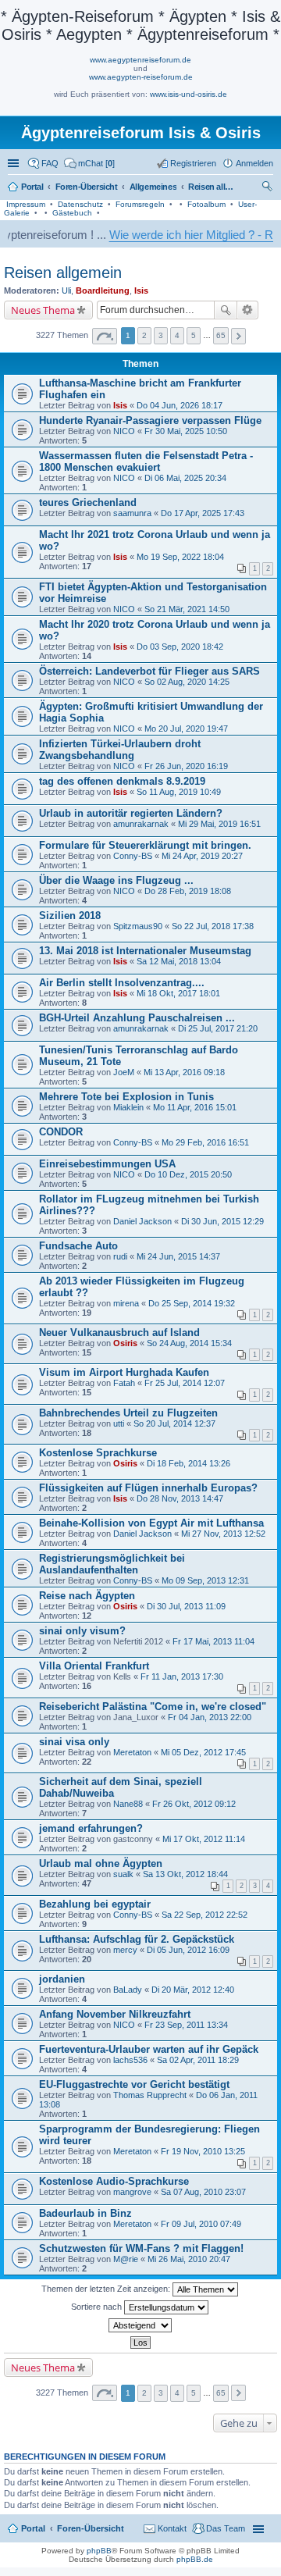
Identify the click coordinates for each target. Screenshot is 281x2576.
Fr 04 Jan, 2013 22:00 (210, 1717)
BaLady (128, 1990)
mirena (126, 1303)
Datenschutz (80, 204)
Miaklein (128, 1107)
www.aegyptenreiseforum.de (140, 60)
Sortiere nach (98, 2307)
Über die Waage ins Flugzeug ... (116, 880)
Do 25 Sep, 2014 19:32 (192, 1303)
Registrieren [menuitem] (193, 163)
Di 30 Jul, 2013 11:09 (186, 1606)
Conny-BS (133, 856)
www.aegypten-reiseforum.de (141, 77)
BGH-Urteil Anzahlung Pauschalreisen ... (137, 1018)
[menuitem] (89, 163)
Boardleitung (103, 290)
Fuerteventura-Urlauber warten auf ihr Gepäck (149, 2049)
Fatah (124, 1383)
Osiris (125, 1343)
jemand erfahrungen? (91, 1828)
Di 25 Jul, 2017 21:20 (218, 1028)
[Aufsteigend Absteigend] (140, 2325)
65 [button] (221, 335)
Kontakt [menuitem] (172, 2528)
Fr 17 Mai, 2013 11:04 (213, 1641)
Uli (66, 290)
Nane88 (128, 1804)
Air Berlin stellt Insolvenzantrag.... (122, 983)
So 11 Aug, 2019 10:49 (179, 792)
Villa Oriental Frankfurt (94, 1666)
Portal (32, 187)
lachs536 (130, 2060)
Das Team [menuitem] (226, 2528)
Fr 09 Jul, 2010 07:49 (201, 2224)
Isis (141, 290)
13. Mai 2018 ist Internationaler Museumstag (145, 951)
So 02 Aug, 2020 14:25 (187, 682)
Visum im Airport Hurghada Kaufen (124, 1372)
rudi (120, 1256)
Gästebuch (72, 213)
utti (119, 1423)
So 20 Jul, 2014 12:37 (174, 1423)
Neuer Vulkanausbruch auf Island (119, 1333)
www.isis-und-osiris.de (189, 94)
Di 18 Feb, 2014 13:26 (189, 1463)
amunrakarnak (141, 824)
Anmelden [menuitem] (254, 163)
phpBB (99, 2551)
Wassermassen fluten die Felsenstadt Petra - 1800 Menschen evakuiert (146, 461)
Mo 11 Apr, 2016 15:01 (195, 1107)
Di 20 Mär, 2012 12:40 (193, 1990)
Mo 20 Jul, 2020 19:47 (186, 729)
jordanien (62, 1979)
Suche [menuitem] (269, 188)
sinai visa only (74, 1742)
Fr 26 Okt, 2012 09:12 (194, 1804)
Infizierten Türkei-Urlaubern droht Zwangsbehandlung (120, 750)
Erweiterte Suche (248, 310)
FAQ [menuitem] (50, 163)
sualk (123, 1874)
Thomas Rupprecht (150, 2095)
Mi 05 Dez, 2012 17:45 (203, 1752)
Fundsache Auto (78, 1246)
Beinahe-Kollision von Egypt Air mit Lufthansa (151, 1523)
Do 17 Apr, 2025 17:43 (203, 513)
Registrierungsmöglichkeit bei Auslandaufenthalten (112, 1564)
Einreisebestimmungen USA (107, 1164)
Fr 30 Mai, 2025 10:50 (186, 431)
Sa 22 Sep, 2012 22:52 (205, 1915)
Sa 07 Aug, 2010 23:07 (203, 2192)
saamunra (132, 513)
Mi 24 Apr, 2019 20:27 (202, 856)
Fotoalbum (206, 204)
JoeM (124, 1072)
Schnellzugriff (15, 163)
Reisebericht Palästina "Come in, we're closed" (153, 1707)
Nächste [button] (238, 336)
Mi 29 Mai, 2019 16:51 (219, 824)
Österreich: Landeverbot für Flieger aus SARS (149, 671)
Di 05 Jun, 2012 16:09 (188, 1950)
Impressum (26, 204)
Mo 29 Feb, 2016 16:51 (205, 1142)
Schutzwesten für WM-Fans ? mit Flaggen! (141, 2248)
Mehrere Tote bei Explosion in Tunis (126, 1097)
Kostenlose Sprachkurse (98, 1453)
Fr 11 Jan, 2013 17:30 (182, 1676)
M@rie (126, 2259)
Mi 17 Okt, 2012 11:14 (204, 1839)
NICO (124, 431)
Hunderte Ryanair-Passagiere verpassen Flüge (150, 420)
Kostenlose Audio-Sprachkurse (114, 2181)
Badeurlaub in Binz (85, 2213)
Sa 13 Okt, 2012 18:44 (185, 1874)
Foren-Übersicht (91, 2528)
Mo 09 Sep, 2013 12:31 (205, 1580)
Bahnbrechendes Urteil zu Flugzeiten (128, 1413)
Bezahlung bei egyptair (95, 1904)
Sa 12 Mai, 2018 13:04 (179, 961)
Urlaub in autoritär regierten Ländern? (131, 813)
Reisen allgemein (63, 273)
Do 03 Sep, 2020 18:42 (180, 647)
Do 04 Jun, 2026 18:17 (180, 405)
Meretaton (132, 1752)
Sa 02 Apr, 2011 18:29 (198, 2060)
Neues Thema (43, 310)
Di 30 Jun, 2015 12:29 (222, 1221)
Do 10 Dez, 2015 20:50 (188, 1174)
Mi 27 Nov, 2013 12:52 (223, 1534)
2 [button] (144, 335)
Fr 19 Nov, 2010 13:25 (203, 2151)
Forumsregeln (140, 204)
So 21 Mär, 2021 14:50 (187, 609)
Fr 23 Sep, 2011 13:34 (186, 2025)
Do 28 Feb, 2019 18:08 (188, 891)
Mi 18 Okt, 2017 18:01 (178, 993)
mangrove (132, 2192)
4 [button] (177, 335)
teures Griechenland (88, 502)
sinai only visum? (82, 1631)
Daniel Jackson (142, 1221)
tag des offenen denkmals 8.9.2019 (122, 781)
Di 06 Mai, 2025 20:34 (185, 478)
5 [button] (194, 335)
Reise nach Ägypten (87, 1596)
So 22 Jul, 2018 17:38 (213, 926)
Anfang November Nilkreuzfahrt (115, 2014)
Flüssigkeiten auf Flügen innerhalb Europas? (148, 1488)
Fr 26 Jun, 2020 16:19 (186, 766)
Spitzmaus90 (138, 926)
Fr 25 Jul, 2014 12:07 (185, 1383)
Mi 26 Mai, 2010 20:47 (189, 2259)
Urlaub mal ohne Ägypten (101, 1863)
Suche (226, 310)
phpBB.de (195, 2559)
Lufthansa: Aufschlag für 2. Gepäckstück (137, 1939)
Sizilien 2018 (70, 916)
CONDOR (61, 1132)
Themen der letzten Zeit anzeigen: (107, 2289)
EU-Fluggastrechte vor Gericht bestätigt (134, 2084)
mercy (125, 1950)
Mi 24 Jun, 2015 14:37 (178, 1256)
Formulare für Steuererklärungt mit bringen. (145, 845)
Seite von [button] (105, 336)
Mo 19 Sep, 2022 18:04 (180, 557)
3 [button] (161, 335)
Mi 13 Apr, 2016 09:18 (184, 1072)
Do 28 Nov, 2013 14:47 (180, 1498)
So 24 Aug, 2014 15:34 (189, 1343)
